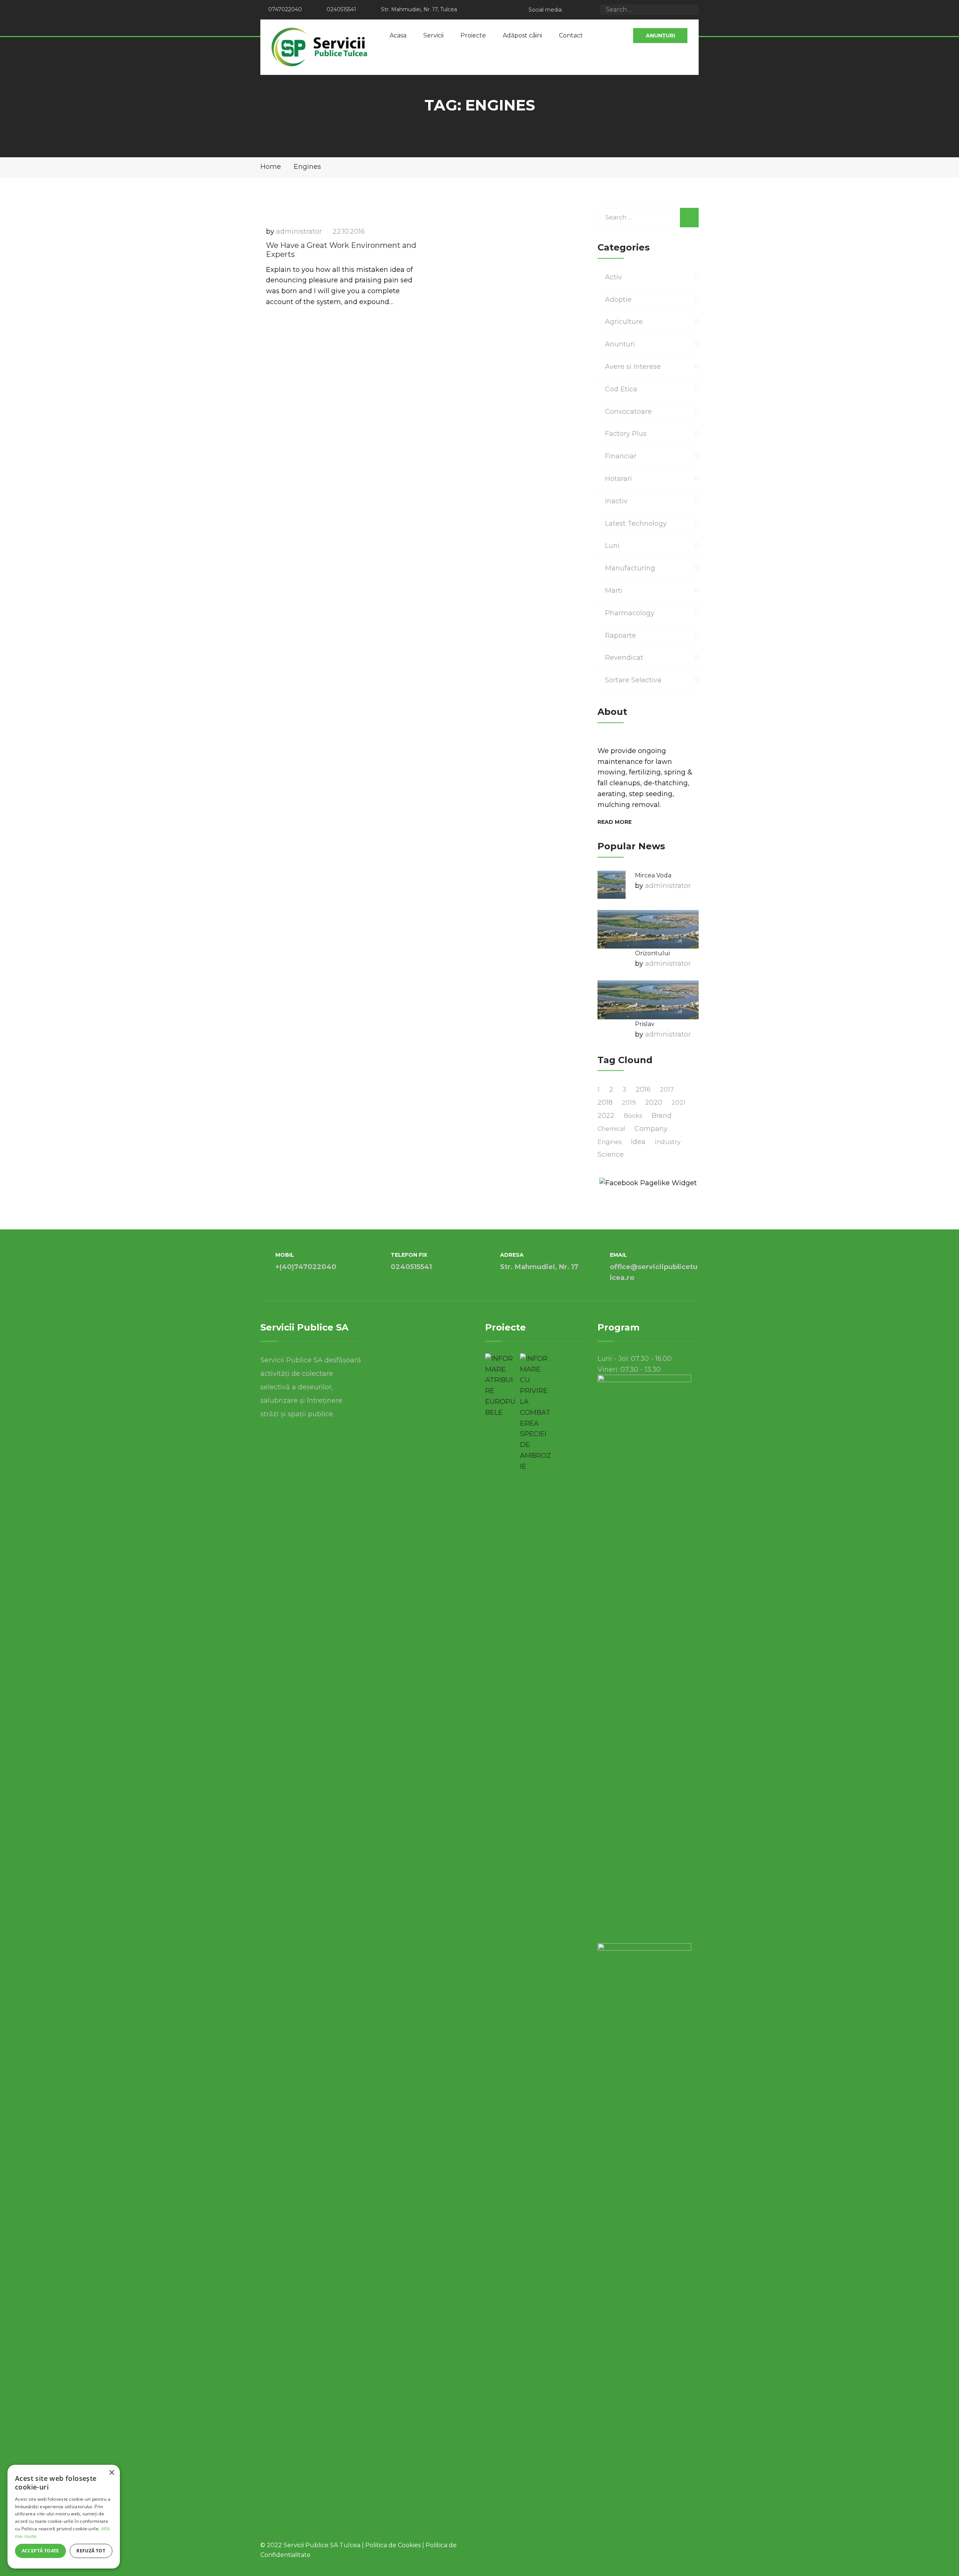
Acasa (398, 35)
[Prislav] (648, 1000)
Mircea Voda (653, 875)
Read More (615, 822)
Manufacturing (630, 568)
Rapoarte (621, 635)
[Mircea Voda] (612, 885)
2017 (667, 1090)
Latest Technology (636, 524)
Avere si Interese (633, 367)
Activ (613, 277)
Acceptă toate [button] (40, 2551)
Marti (614, 591)
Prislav (645, 1024)
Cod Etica (621, 389)
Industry (668, 1142)
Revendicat (624, 658)
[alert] (64, 2517)
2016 (643, 1089)
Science (611, 1155)
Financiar (621, 456)
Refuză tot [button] (91, 2551)
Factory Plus (626, 434)
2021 (679, 1103)
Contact (571, 35)
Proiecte (473, 35)
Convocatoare (628, 412)
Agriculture (624, 322)
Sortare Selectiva (633, 680)
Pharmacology (630, 613)
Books (633, 1116)
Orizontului (652, 953)
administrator (299, 231)
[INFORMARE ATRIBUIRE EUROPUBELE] (501, 1386)
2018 (605, 1102)
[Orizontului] (648, 929)
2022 (606, 1116)
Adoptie (618, 300)
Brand (662, 1116)
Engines (609, 1142)
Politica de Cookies (393, 2545)
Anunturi (620, 344)
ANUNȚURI (660, 36)
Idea (638, 1142)
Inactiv (616, 501)
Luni (612, 546)
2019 (629, 1103)
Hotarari (618, 479)
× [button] (111, 2473)
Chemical (611, 1129)
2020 (654, 1102)
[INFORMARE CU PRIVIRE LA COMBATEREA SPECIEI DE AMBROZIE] (536, 1413)
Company (651, 1129)
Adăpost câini (522, 35)
